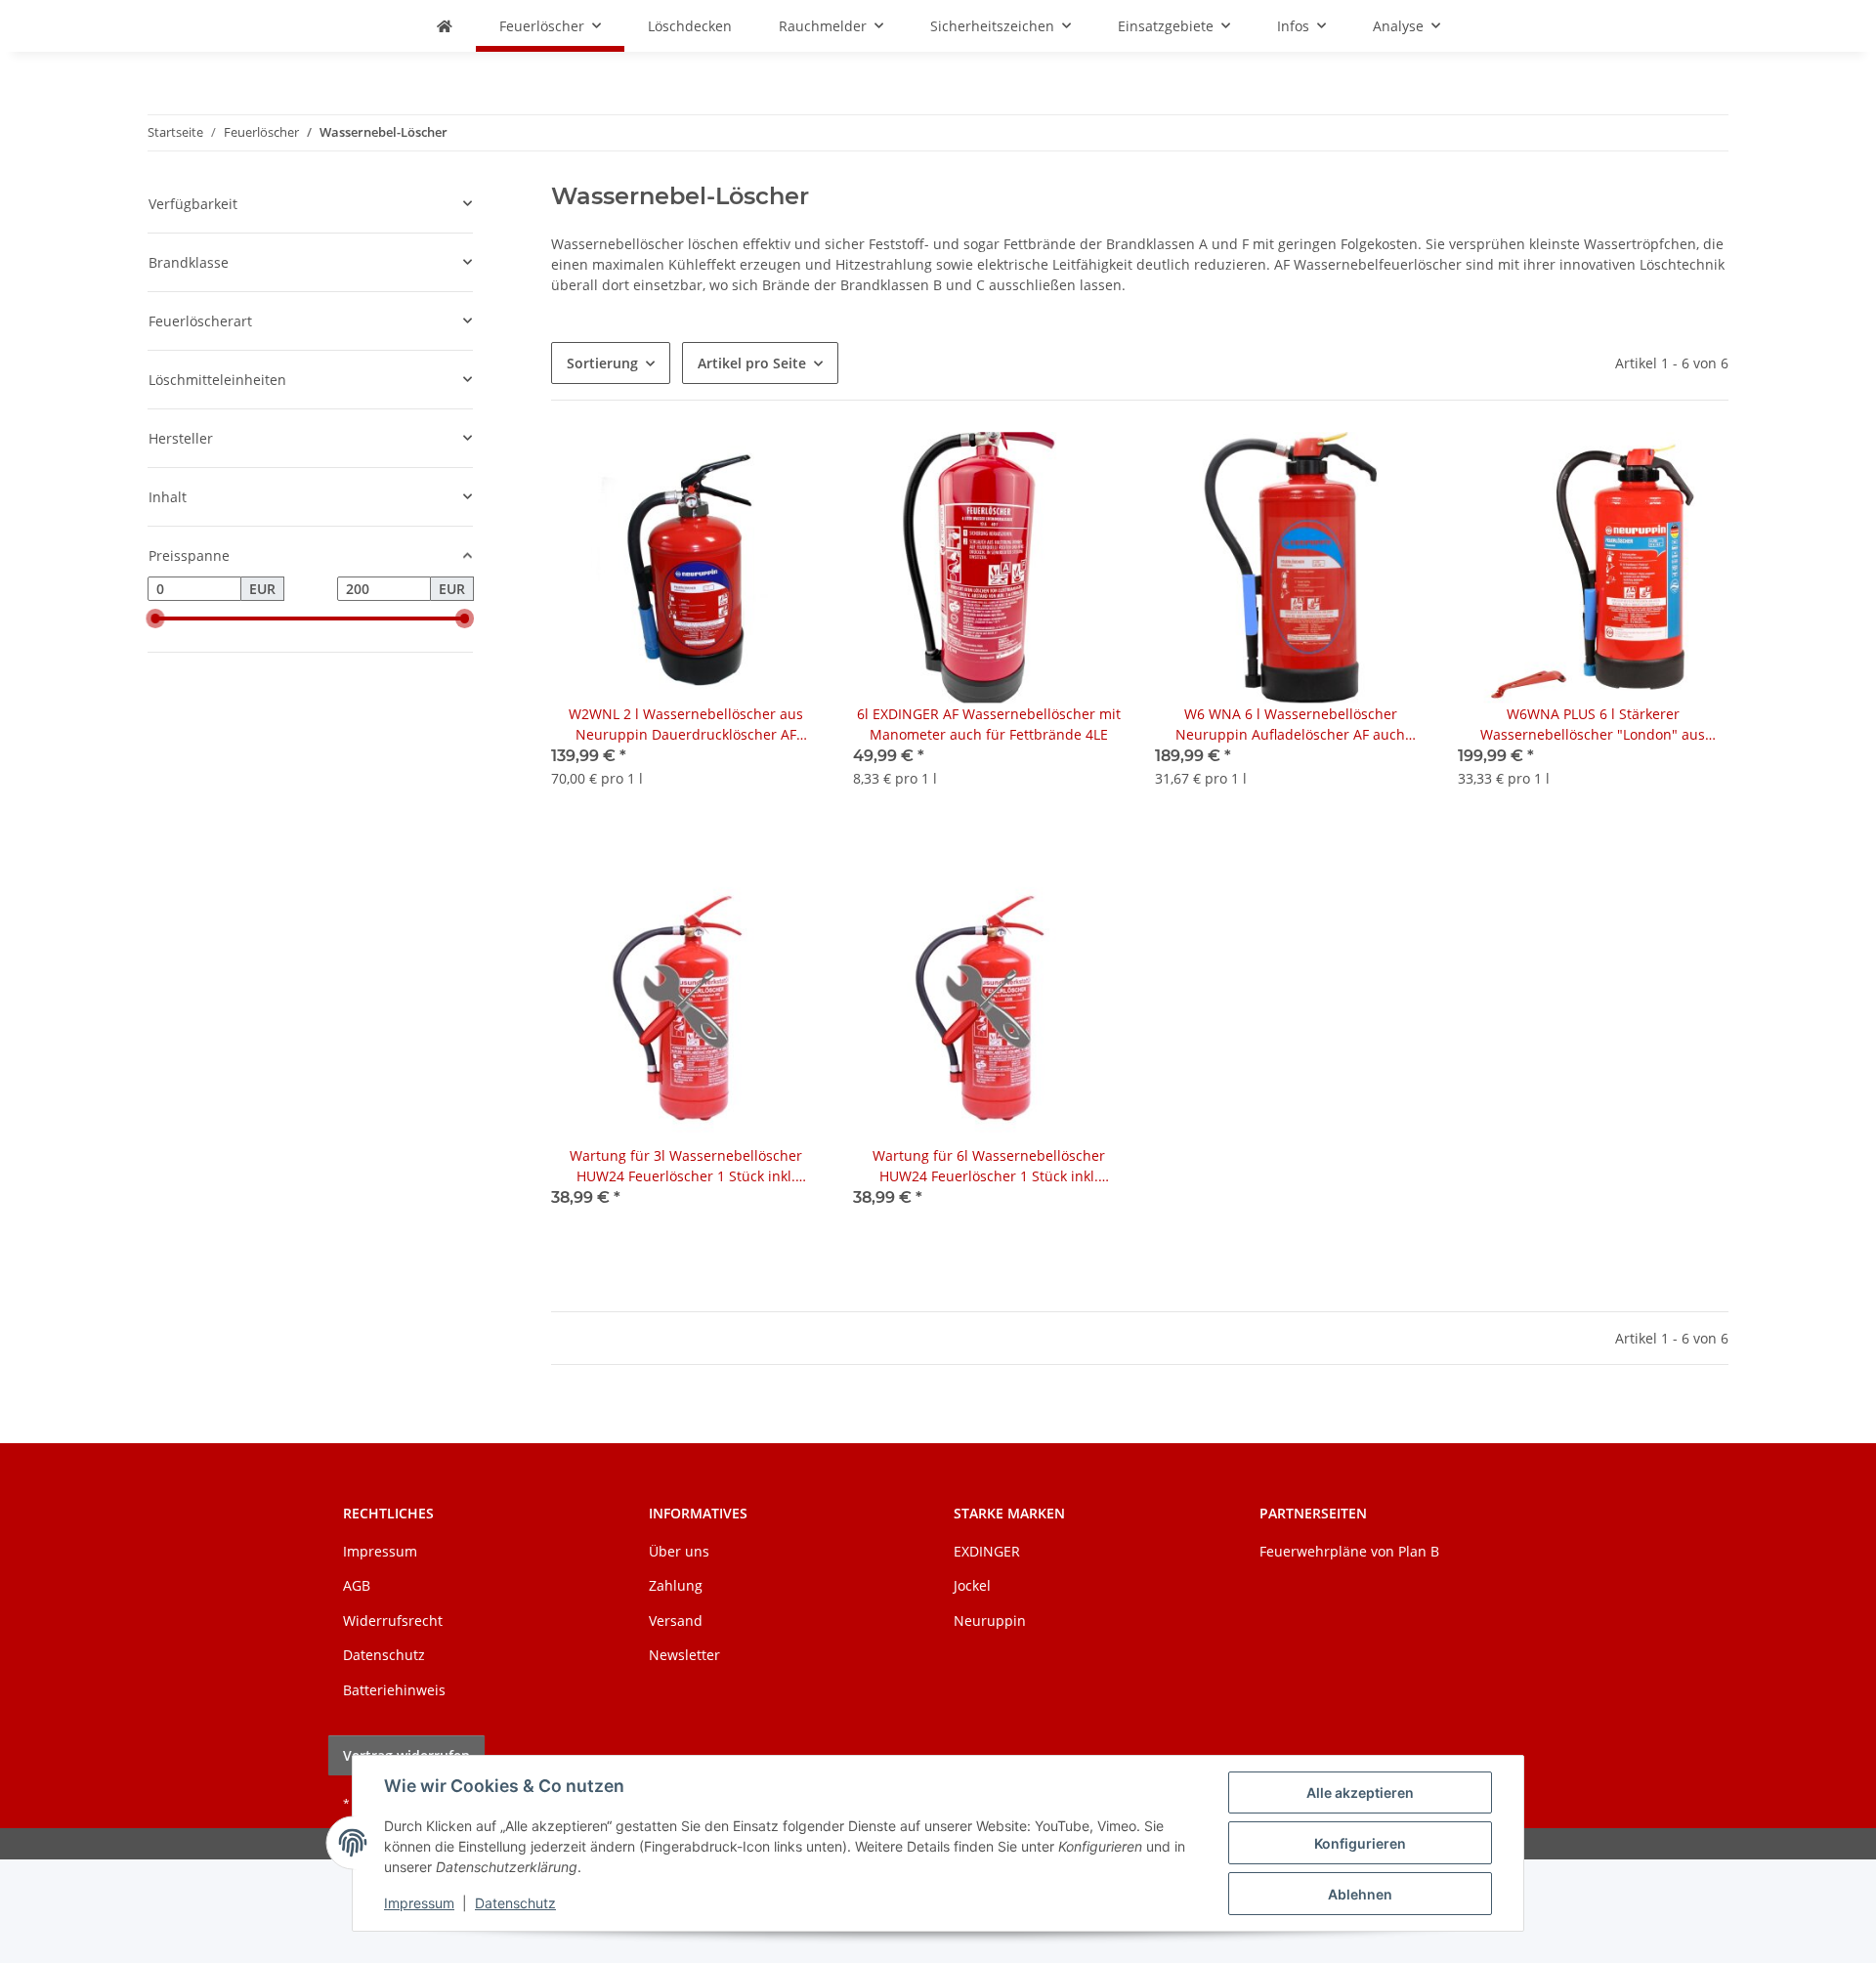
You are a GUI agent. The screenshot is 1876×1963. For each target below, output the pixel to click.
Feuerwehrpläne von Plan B (1349, 1551)
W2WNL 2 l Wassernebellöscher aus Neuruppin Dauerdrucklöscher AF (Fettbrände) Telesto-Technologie (686, 725)
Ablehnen (1360, 1894)
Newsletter (684, 1655)
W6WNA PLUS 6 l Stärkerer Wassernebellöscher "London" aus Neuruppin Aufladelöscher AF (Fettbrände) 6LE (1593, 725)
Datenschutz (515, 1903)
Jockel (972, 1585)
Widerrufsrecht (393, 1621)
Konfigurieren (1360, 1843)
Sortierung (602, 363)
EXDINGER (987, 1551)
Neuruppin (990, 1621)
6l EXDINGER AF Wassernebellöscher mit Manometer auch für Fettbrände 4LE (989, 724)
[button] (686, 621)
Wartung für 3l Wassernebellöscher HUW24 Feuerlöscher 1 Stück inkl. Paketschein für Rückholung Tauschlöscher (686, 1166)
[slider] (155, 619)
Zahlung (676, 1585)
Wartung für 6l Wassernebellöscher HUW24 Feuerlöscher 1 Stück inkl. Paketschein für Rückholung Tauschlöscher (989, 1166)
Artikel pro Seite (752, 363)
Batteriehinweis (394, 1690)
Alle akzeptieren (1360, 1792)
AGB (357, 1585)
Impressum (419, 1903)
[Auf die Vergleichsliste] (789, 465)
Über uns (679, 1551)
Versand (676, 1621)
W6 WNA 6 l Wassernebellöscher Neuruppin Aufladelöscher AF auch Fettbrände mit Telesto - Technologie (1291, 725)
